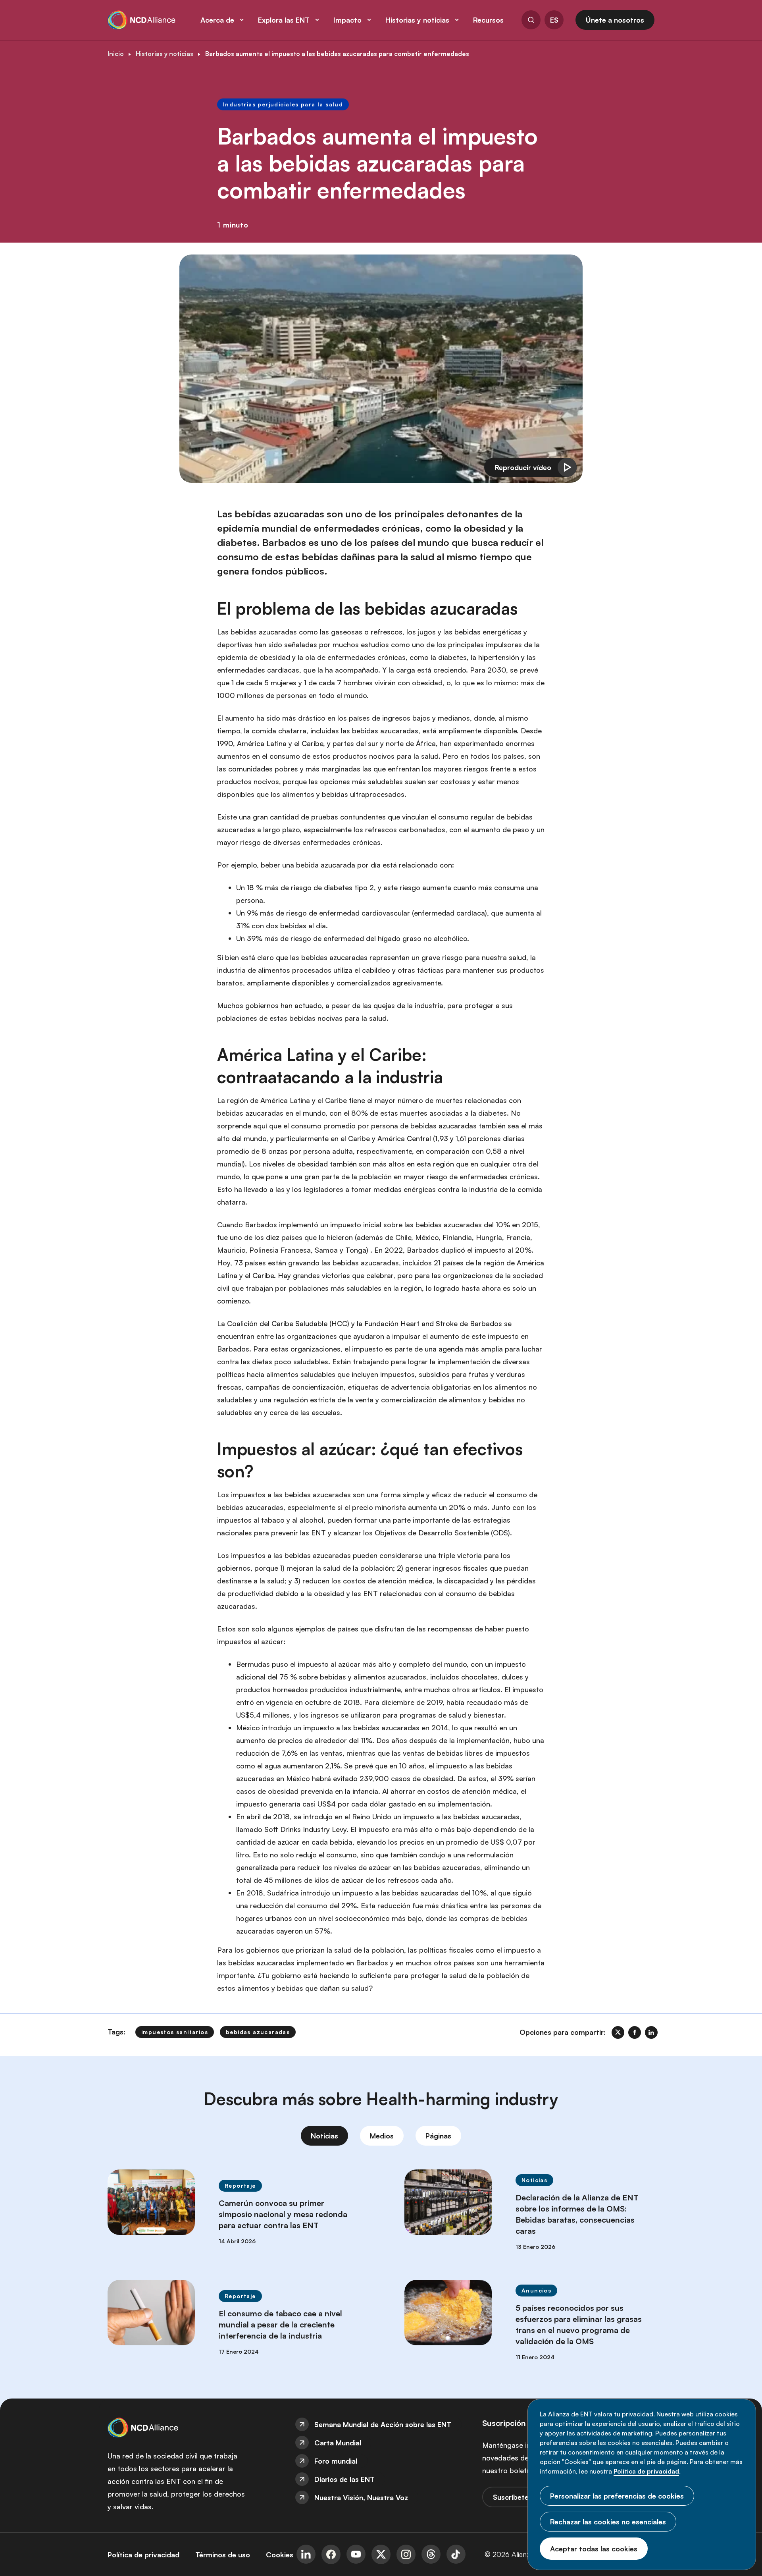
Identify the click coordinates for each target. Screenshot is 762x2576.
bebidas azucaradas (258, 2032)
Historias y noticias (165, 54)
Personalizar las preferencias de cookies (617, 2496)
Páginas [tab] (438, 2136)
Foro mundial (336, 2461)
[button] (531, 21)
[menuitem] (381, 2424)
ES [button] (554, 20)
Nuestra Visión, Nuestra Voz (361, 2497)
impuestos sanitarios (175, 2032)
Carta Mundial (338, 2443)
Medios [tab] (382, 2136)
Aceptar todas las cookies (594, 2549)
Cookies (280, 2555)
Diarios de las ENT (344, 2479)
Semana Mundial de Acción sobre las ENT (383, 2424)
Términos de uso (223, 2555)
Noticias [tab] (324, 2136)
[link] (618, 2032)
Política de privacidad (646, 2471)
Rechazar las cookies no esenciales (608, 2522)
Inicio (116, 54)
